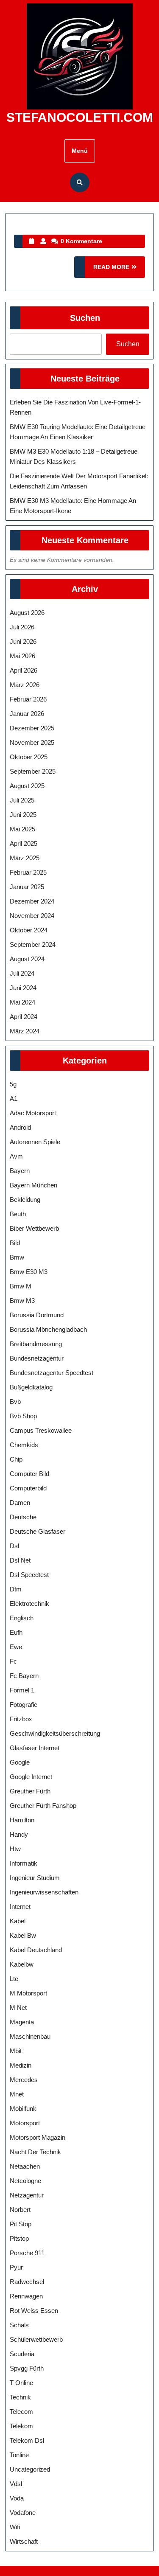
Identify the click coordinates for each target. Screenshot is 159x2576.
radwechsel (27, 2282)
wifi (15, 2527)
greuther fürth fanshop (43, 1806)
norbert (20, 2210)
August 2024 (27, 959)
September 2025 (33, 771)
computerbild (28, 1488)
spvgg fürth (27, 2368)
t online (21, 2383)
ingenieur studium (35, 1878)
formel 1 (22, 1690)
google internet (31, 1777)
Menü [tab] (80, 151)
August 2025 (27, 786)
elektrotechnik (29, 1604)
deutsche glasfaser (38, 1531)
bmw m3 (22, 1301)
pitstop (19, 2238)
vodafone (23, 2513)
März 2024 (25, 1031)
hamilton (22, 1820)
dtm (16, 1589)
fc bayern (24, 1676)
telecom (21, 2412)
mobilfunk (23, 2109)
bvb (15, 1402)
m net (18, 2008)
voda (17, 2498)
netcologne (25, 2181)
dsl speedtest (29, 1575)
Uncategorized (30, 2469)
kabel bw (23, 1935)
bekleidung (25, 1200)
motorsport (25, 2123)
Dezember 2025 (32, 728)
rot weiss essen (34, 2311)
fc (13, 1661)
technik (20, 2397)
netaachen (25, 2166)
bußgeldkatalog (31, 1387)
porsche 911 (27, 2253)
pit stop (21, 2224)
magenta (22, 2022)
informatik (24, 1863)
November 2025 (32, 742)
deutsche (23, 1517)
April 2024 (24, 1017)
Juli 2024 (22, 973)
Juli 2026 (22, 627)
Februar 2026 (28, 699)
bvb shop (23, 1416)
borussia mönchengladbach (48, 1329)
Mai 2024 (22, 1002)
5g (13, 1084)
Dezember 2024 (32, 901)
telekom (21, 2426)
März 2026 (25, 685)
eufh (16, 1632)
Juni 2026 (23, 641)
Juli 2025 (22, 800)
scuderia (22, 2354)
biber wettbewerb (34, 1228)
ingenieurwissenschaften (44, 1892)
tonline (19, 2455)
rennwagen (26, 2296)
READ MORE (119, 271)
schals (19, 2325)
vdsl (16, 2484)
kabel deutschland (36, 1950)
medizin (21, 2065)
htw (15, 1849)
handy (19, 1834)
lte (14, 1979)
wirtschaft (24, 2541)
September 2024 (33, 944)
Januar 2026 (27, 714)
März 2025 (25, 858)
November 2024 (32, 916)
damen (20, 1503)
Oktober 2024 (29, 930)
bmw (17, 1257)
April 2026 (24, 670)
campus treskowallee (41, 1430)
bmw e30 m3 (29, 1272)
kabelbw (22, 1964)
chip (16, 1459)
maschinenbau (30, 2036)
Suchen (85, 318)
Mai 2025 (22, 829)
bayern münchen (33, 1185)
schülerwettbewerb (36, 2339)
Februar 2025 (28, 872)
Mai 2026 (22, 656)
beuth (18, 1214)
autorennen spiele (35, 1142)
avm (16, 1156)
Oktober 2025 (29, 757)
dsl (14, 1546)
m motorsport (28, 1993)
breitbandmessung (36, 1344)
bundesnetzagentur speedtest (52, 1373)
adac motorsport (33, 1113)
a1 (14, 1099)
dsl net (20, 1560)
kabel (18, 1921)
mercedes (24, 2080)
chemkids (24, 1445)
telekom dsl (27, 2440)
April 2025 (24, 843)
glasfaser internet (35, 1748)
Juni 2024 (23, 988)
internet (20, 1907)
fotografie (24, 1705)
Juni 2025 (23, 815)
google (20, 1762)
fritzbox (21, 1719)
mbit (16, 2051)
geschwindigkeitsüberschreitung (55, 1733)
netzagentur (27, 2195)
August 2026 (27, 613)
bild (15, 1243)
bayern (20, 1171)
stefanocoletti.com (80, 117)
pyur (16, 2267)
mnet (17, 2094)
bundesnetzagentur (37, 1358)
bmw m (21, 1286)
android (20, 1127)
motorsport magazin (38, 2137)
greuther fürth (30, 1791)
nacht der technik (35, 2152)
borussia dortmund (37, 1315)
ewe (16, 1647)
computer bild (29, 1474)
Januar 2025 (27, 887)
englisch (22, 1618)
